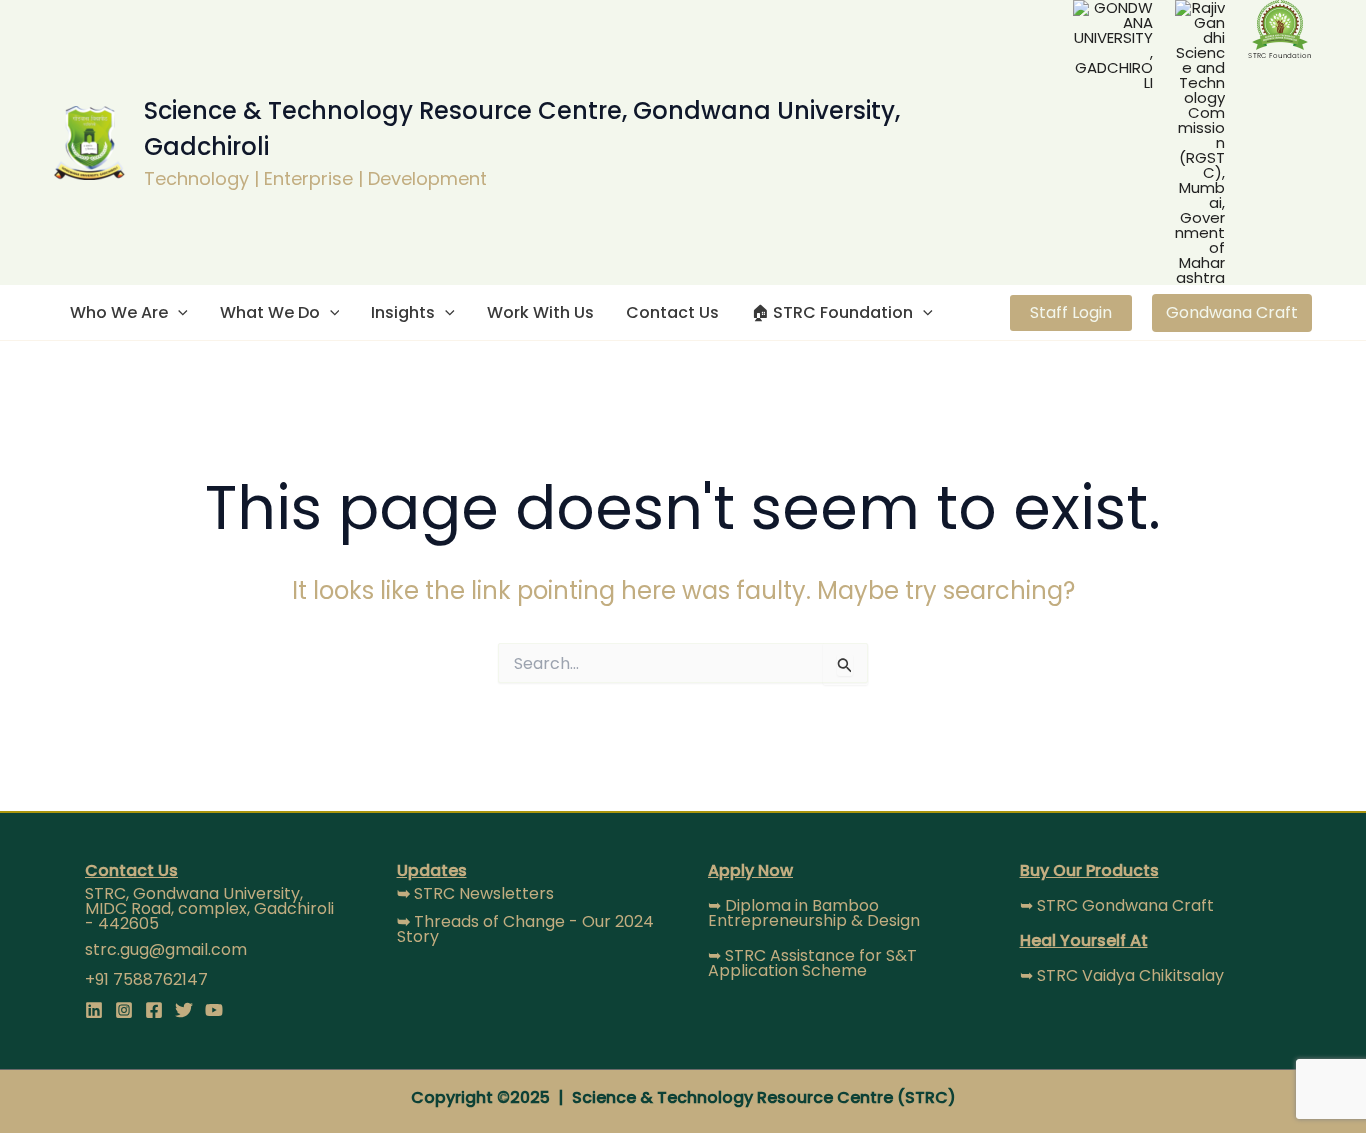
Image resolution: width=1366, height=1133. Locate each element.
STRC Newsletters (475, 893)
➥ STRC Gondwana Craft (1117, 905)
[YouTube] (214, 1010)
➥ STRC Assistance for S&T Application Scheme (812, 963)
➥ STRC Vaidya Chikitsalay (1122, 975)
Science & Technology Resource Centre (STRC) (764, 1097)
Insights (403, 312)
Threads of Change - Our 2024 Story (525, 929)
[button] (178, 312)
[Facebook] (154, 1010)
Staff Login (1071, 312)
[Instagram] (124, 1010)
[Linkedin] (94, 1010)
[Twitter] (184, 1010)
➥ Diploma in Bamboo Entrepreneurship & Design (814, 913)
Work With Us (540, 312)
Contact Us (672, 312)
